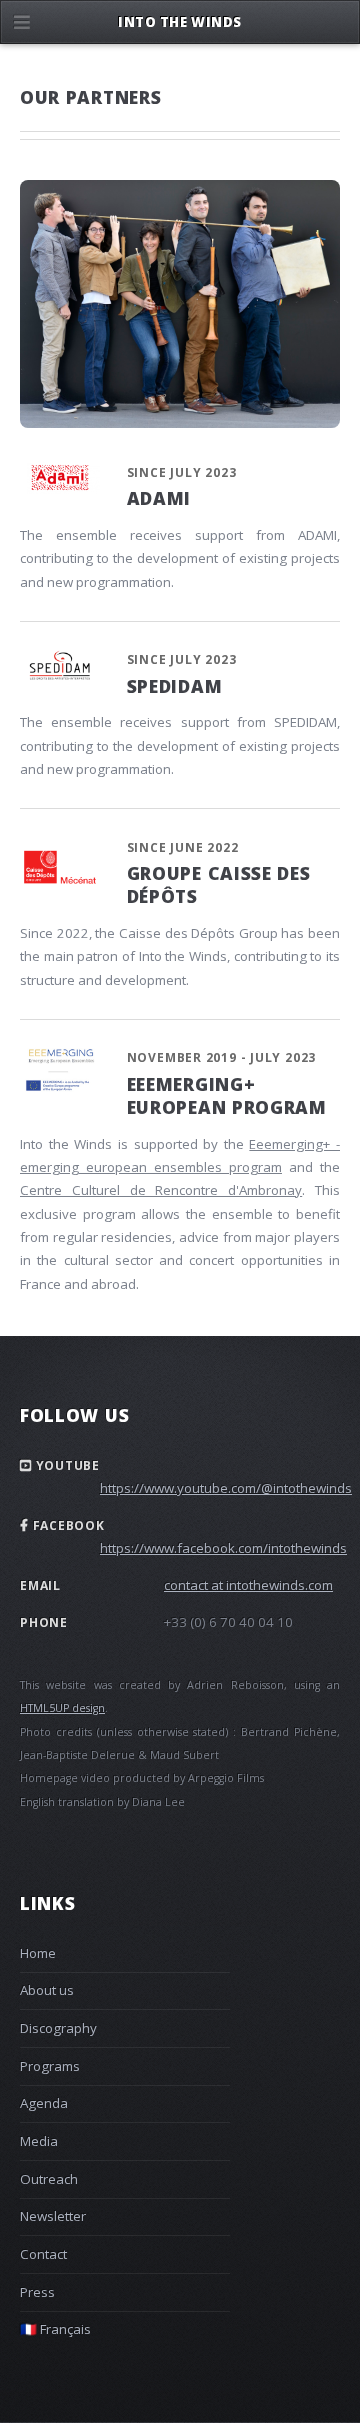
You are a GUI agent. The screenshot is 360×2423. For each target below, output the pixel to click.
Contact (43, 2254)
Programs (50, 2066)
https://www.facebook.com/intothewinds (223, 1548)
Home (38, 1953)
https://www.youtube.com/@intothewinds (226, 1488)
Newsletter (53, 2216)
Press (37, 2292)
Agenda (44, 2103)
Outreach (49, 2179)
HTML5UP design (62, 1708)
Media (39, 2141)
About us (47, 1990)
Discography (58, 2028)
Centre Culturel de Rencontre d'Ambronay (161, 1190)
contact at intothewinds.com (248, 1585)
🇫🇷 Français (55, 2329)
